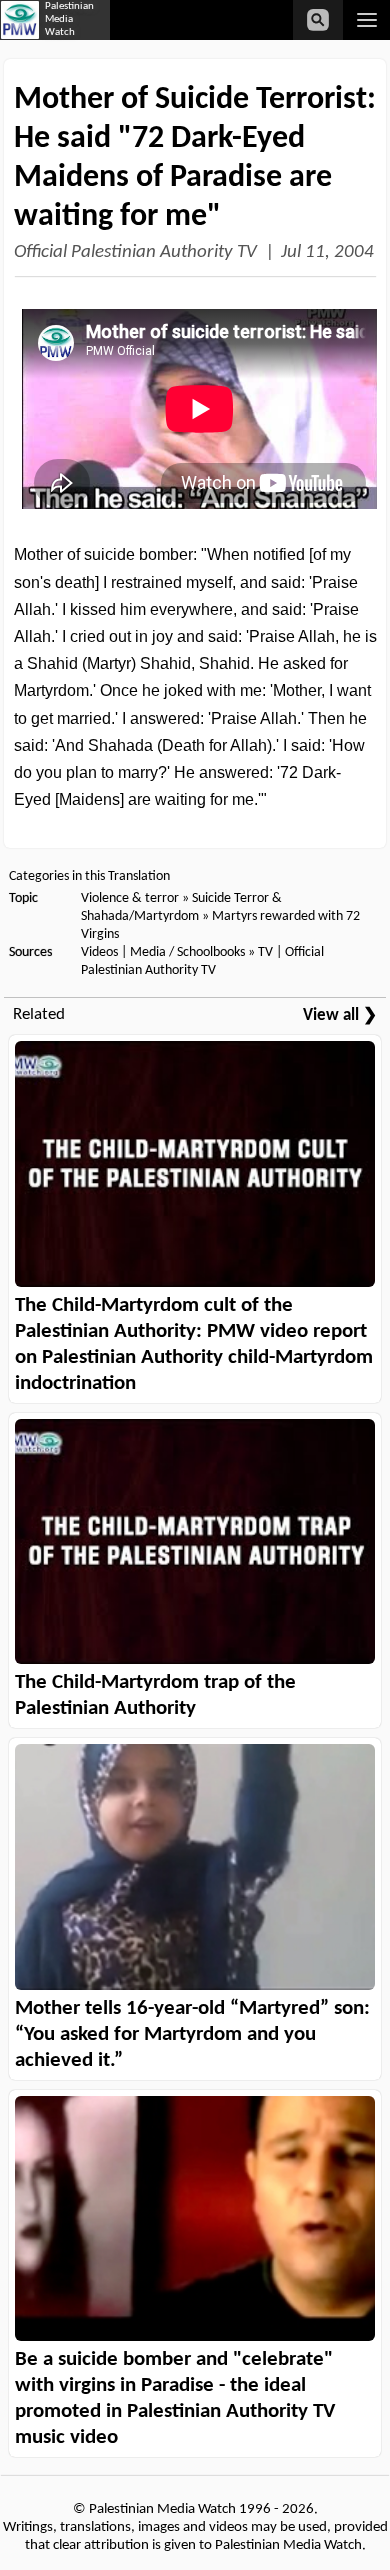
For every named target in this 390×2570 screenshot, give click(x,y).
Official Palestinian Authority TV (135, 252)
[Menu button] (366, 20)
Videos (99, 952)
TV (265, 952)
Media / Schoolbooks (187, 952)
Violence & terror (130, 898)
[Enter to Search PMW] (318, 20)
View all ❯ (340, 1015)
